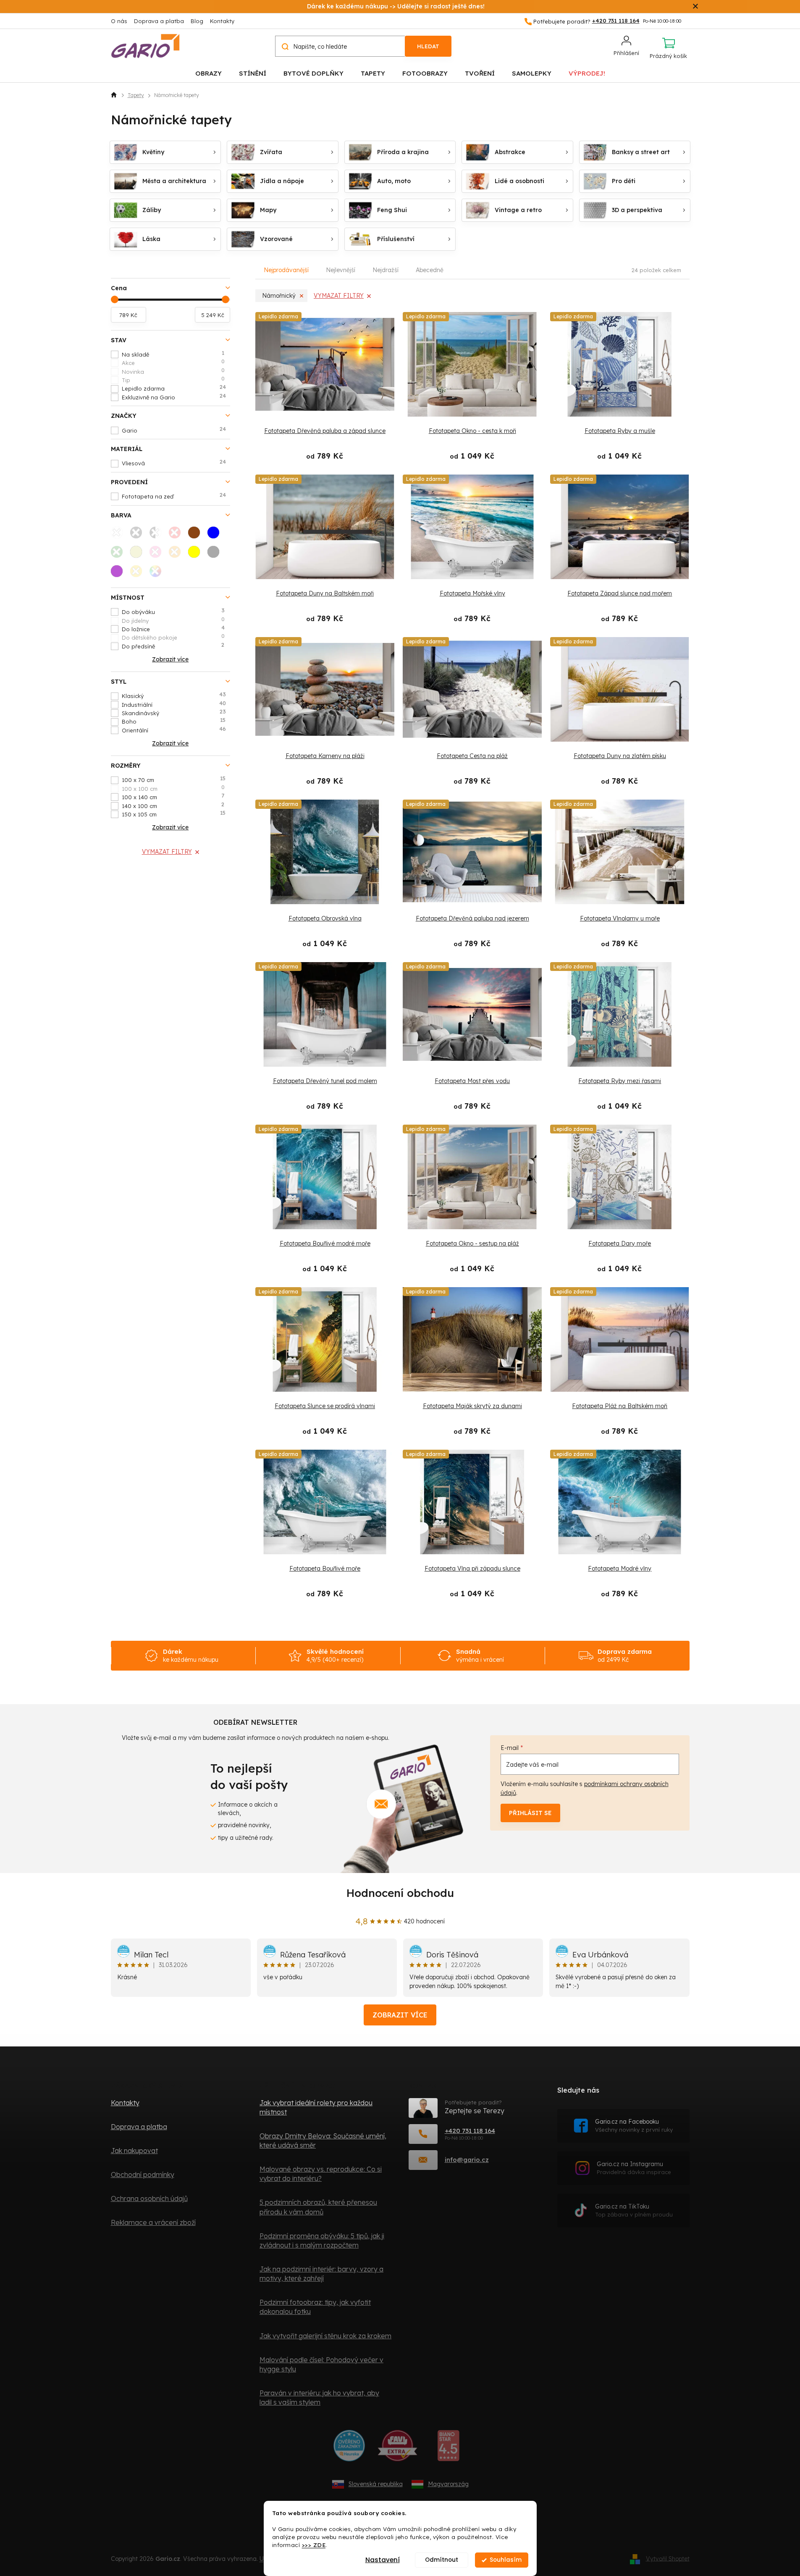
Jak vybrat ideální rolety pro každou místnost (316, 2107)
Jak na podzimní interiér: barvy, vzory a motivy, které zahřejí (321, 2274)
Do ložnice (173, 629)
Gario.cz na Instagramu (634, 2168)
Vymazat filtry (167, 852)
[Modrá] (216, 535)
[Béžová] (139, 554)
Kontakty (222, 21)
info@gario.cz (467, 2160)
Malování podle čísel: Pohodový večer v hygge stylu (321, 2364)
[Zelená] (119, 554)
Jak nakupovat (134, 2151)
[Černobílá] (158, 535)
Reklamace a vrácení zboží (153, 2222)
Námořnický (279, 296)
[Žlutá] (197, 554)
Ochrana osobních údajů (149, 2198)
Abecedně (430, 270)
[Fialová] (119, 574)
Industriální (174, 704)
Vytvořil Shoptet (668, 2558)
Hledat (428, 46)
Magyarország (448, 2484)
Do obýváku (173, 611)
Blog (197, 21)
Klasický (174, 695)
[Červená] (177, 535)
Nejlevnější (341, 270)
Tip (173, 380)
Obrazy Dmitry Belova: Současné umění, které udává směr (323, 2141)
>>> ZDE (314, 2545)
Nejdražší (386, 270)
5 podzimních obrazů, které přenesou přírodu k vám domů (318, 2207)
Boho (174, 721)
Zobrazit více (400, 2015)
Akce (173, 362)
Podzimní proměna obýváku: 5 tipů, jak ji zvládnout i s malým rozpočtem (322, 2240)
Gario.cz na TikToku (634, 2210)
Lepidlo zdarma (174, 388)
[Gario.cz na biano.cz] (448, 2449)
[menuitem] (209, 73)
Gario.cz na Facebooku (634, 2126)
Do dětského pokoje (173, 637)
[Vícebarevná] (158, 574)
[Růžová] (158, 554)
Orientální (174, 730)
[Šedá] (216, 554)
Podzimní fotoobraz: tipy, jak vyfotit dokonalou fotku (315, 2307)
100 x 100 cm (173, 788)
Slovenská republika (376, 2484)
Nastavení (383, 2560)
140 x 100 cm (173, 805)
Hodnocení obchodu (400, 1893)
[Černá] (139, 535)
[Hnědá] (197, 535)
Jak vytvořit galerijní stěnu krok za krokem (325, 2336)
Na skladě (173, 354)
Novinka (173, 371)
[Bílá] (119, 535)
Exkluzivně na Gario (174, 397)
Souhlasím (506, 2560)
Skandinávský (174, 713)
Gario (174, 430)
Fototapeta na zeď (174, 496)
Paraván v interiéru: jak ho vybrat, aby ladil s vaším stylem (319, 2398)
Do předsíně (173, 646)
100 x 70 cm (174, 779)
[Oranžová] (177, 554)
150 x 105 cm (174, 814)
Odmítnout (442, 2560)
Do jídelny (173, 620)
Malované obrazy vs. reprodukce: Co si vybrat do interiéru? (321, 2174)
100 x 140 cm (173, 797)
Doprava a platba (159, 21)
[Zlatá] (139, 574)
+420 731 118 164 (470, 2131)
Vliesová (174, 463)
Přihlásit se (530, 1813)
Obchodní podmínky (143, 2175)
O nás (119, 21)
